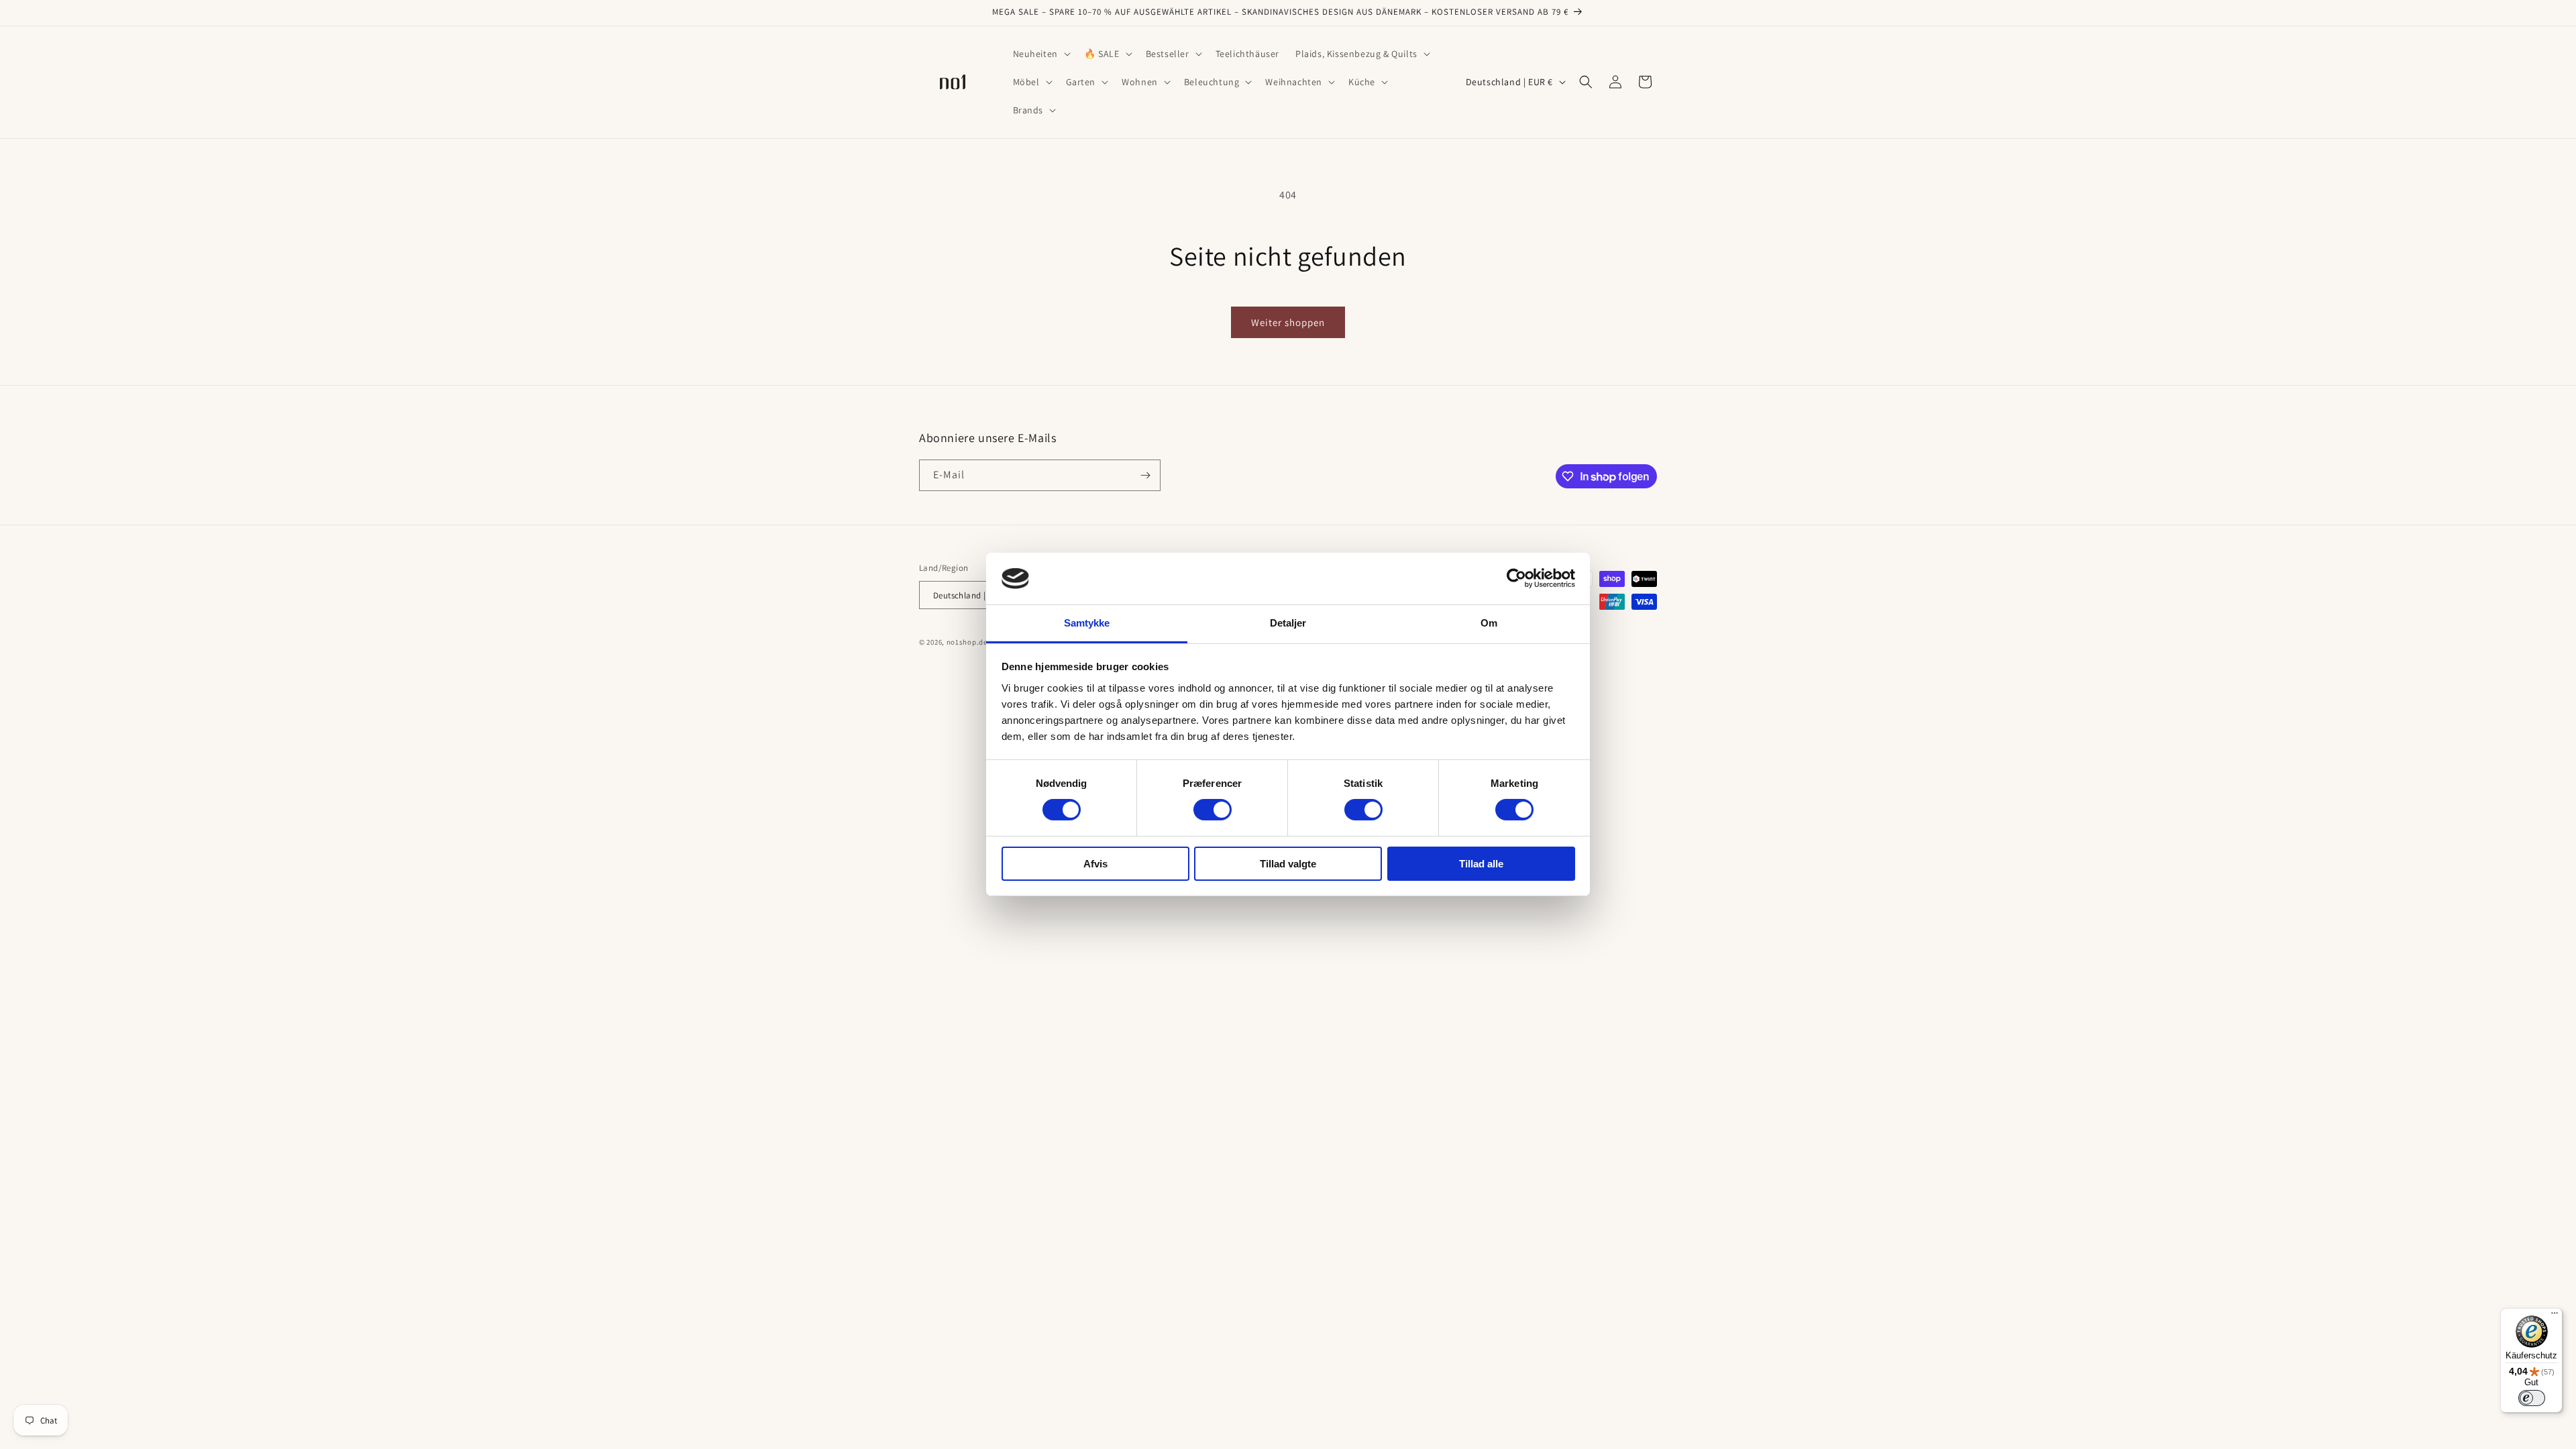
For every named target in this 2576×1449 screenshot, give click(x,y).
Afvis (1095, 864)
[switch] (1213, 810)
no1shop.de (967, 642)
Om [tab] (1489, 623)
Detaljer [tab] (1288, 623)
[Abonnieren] (1145, 475)
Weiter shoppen (1288, 322)
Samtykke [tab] (1087, 623)
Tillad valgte (1288, 864)
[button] (1040, 54)
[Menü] (2555, 1316)
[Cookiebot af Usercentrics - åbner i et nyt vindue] (1516, 578)
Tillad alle (1481, 864)
